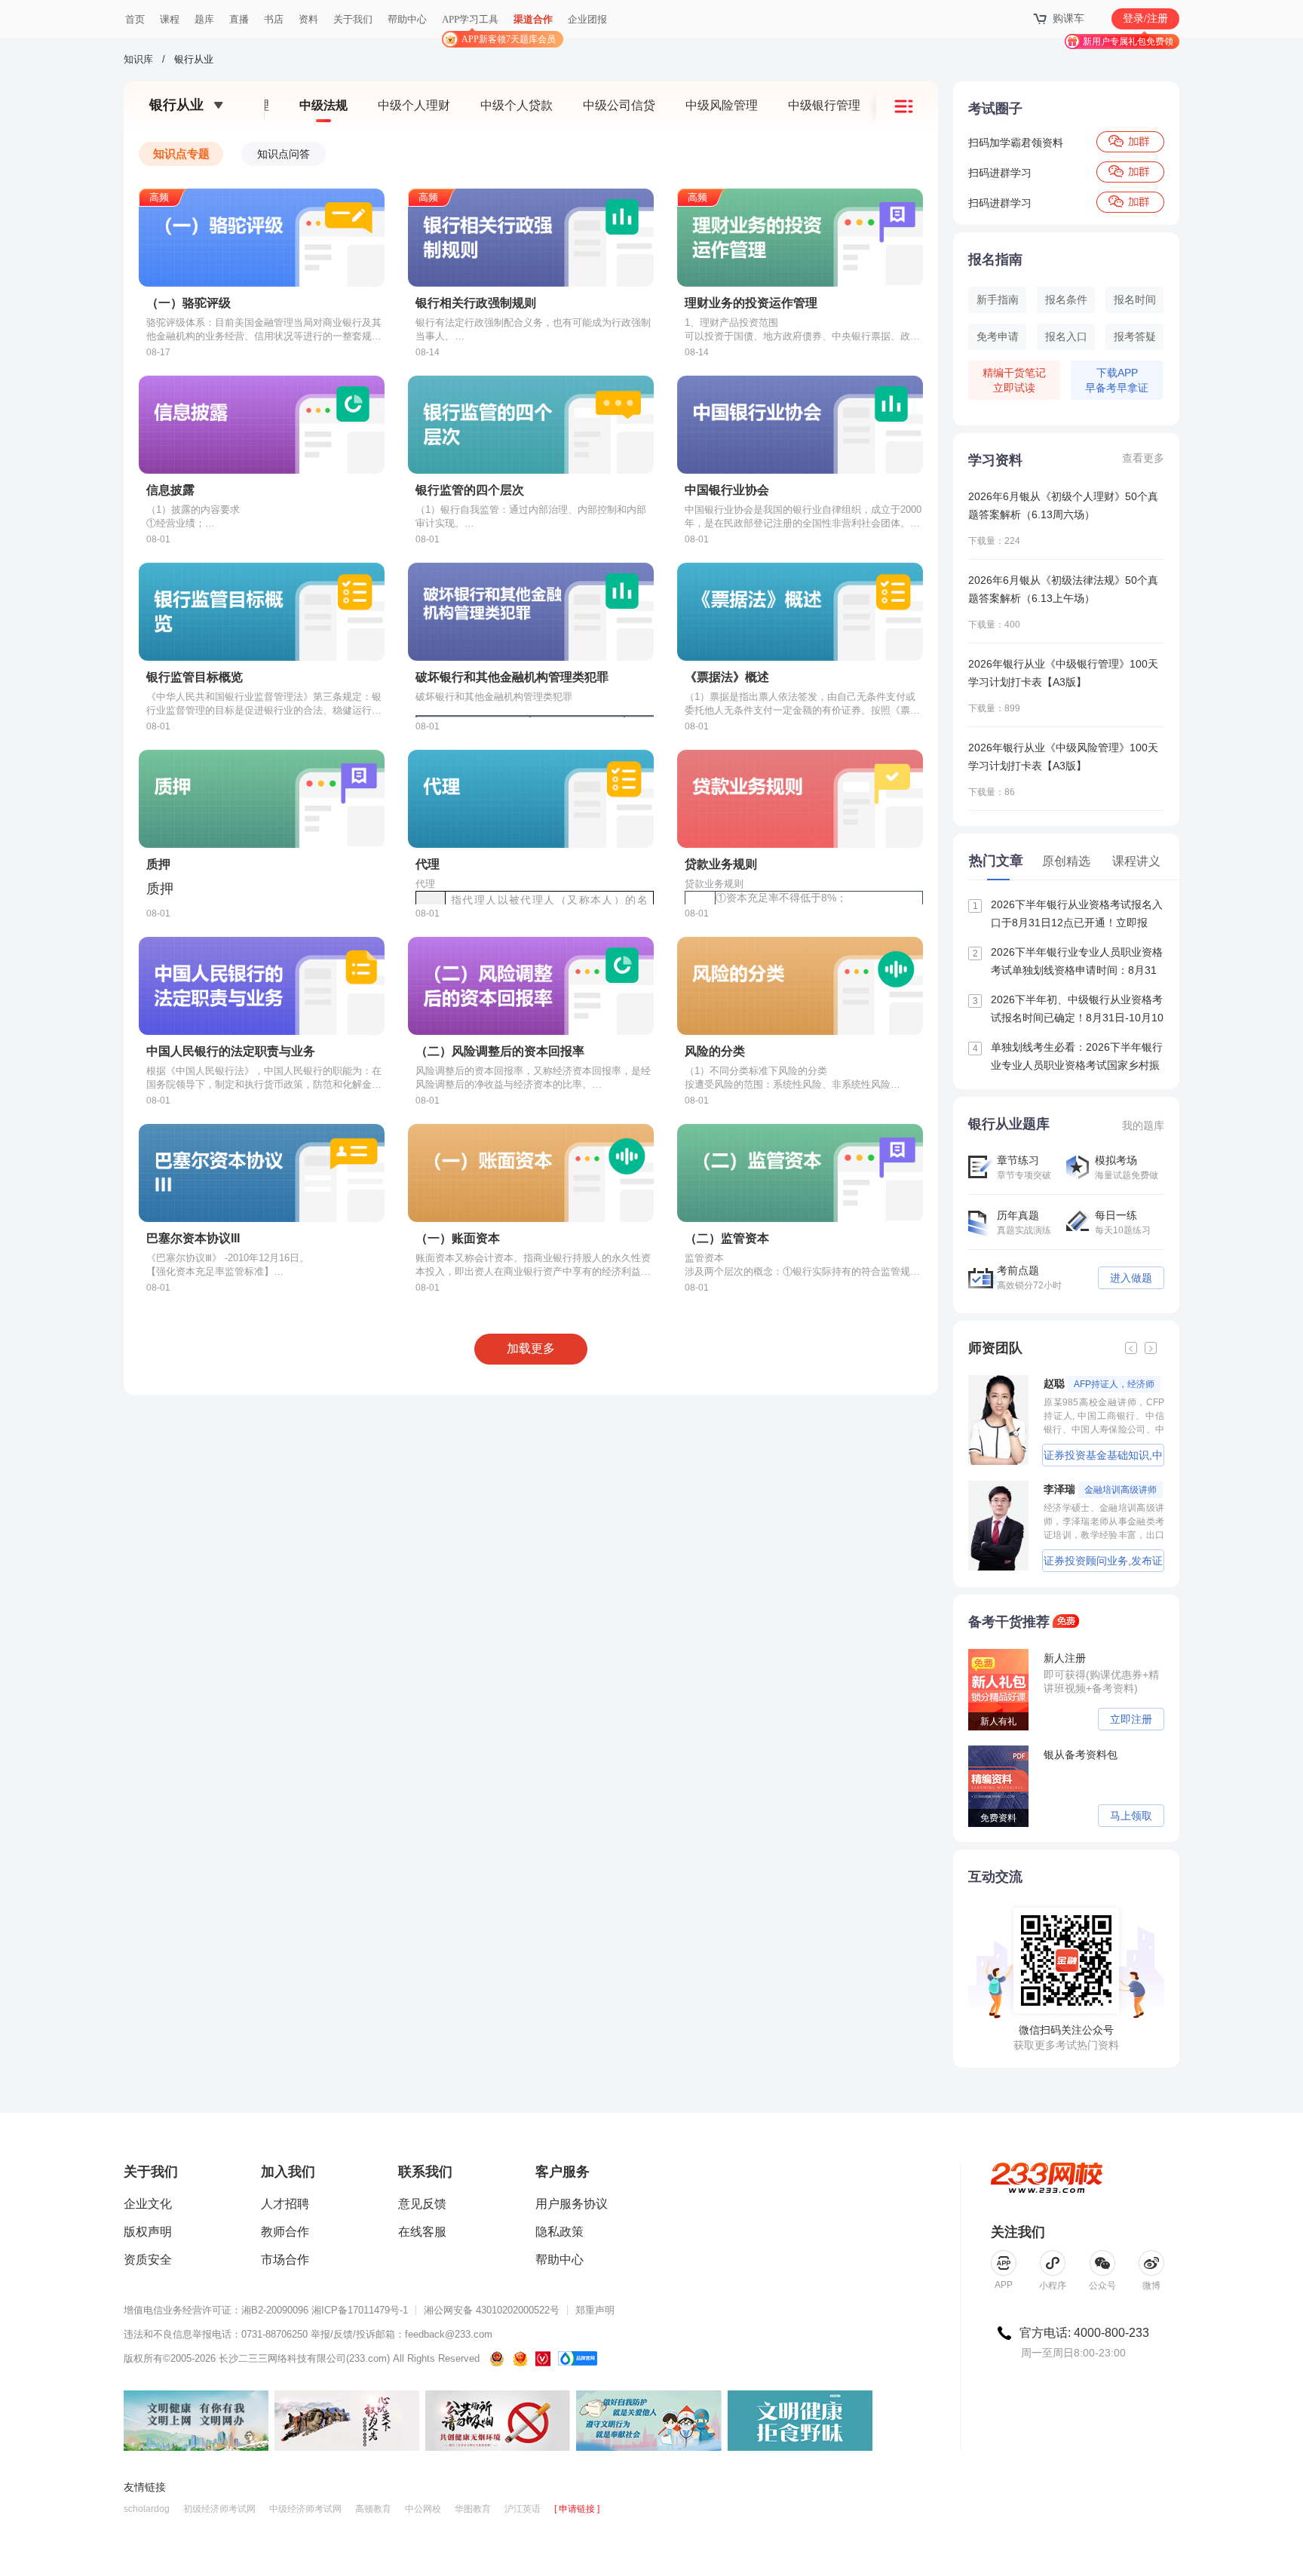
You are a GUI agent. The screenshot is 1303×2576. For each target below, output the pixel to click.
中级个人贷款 (517, 105)
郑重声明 (595, 2310)
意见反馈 (422, 2204)
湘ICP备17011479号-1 (360, 2310)
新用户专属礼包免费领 (1128, 41)
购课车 (1068, 18)
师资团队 (995, 1348)
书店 (274, 19)
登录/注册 (1145, 18)
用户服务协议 (572, 2204)
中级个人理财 (414, 105)
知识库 (138, 59)
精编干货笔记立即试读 (1014, 380)
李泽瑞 (1100, 1489)
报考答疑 (1135, 336)
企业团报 (587, 19)
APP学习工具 (476, 26)
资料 (308, 19)
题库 (204, 19)
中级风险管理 (722, 105)
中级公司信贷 (619, 105)
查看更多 (1143, 458)
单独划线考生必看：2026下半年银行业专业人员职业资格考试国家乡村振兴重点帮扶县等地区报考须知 (1068, 1058)
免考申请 (998, 336)
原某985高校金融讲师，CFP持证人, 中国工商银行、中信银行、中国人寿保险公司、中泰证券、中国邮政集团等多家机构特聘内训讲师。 (1104, 1416)
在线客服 (422, 2232)
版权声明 (148, 2232)
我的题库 (1143, 1125)
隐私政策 (560, 2232)
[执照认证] (520, 2359)
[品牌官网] (578, 2359)
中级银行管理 (824, 105)
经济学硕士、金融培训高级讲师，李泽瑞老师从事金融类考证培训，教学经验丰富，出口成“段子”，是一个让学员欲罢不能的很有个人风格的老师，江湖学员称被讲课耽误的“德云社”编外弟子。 (1104, 1521)
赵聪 (1099, 1383)
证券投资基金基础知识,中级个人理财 (1103, 1458)
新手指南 (998, 299)
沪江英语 (523, 2509)
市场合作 (285, 2260)
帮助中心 (407, 19)
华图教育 (473, 2509)
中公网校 (423, 2509)
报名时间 (1135, 299)
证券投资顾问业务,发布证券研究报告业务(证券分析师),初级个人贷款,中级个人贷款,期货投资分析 (1104, 1563)
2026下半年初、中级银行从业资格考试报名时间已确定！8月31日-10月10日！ (1068, 1010)
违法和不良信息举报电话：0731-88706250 (216, 2334)
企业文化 (148, 2204)
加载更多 (531, 1348)
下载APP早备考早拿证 (1117, 380)
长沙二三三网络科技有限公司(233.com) (304, 2358)
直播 (239, 19)
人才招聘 (285, 2204)
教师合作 (285, 2232)
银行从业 (194, 59)
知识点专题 (181, 154)
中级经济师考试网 (305, 2509)
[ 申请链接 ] (577, 2509)
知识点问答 (284, 154)
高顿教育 (373, 2509)
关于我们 (353, 19)
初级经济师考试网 (219, 2509)
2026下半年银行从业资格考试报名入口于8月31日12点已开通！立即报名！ (1068, 915)
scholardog (147, 2509)
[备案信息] (498, 2359)
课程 (170, 19)
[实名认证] (543, 2359)
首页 (135, 19)
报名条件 (1066, 299)
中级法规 (323, 105)
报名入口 (1066, 336)
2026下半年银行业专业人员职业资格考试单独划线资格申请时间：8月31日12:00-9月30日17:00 (1068, 963)
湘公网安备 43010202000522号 (492, 2310)
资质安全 (148, 2260)
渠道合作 (533, 19)
